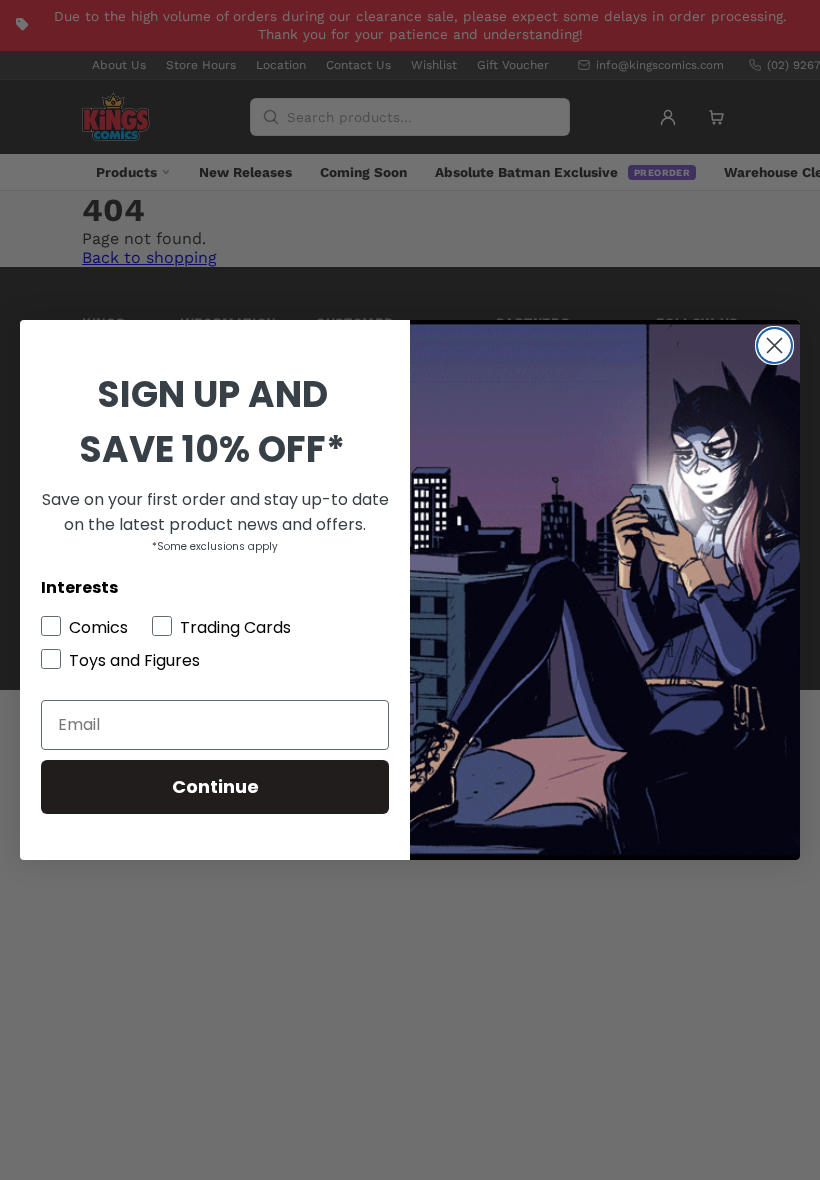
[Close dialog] (774, 345)
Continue (215, 786)
